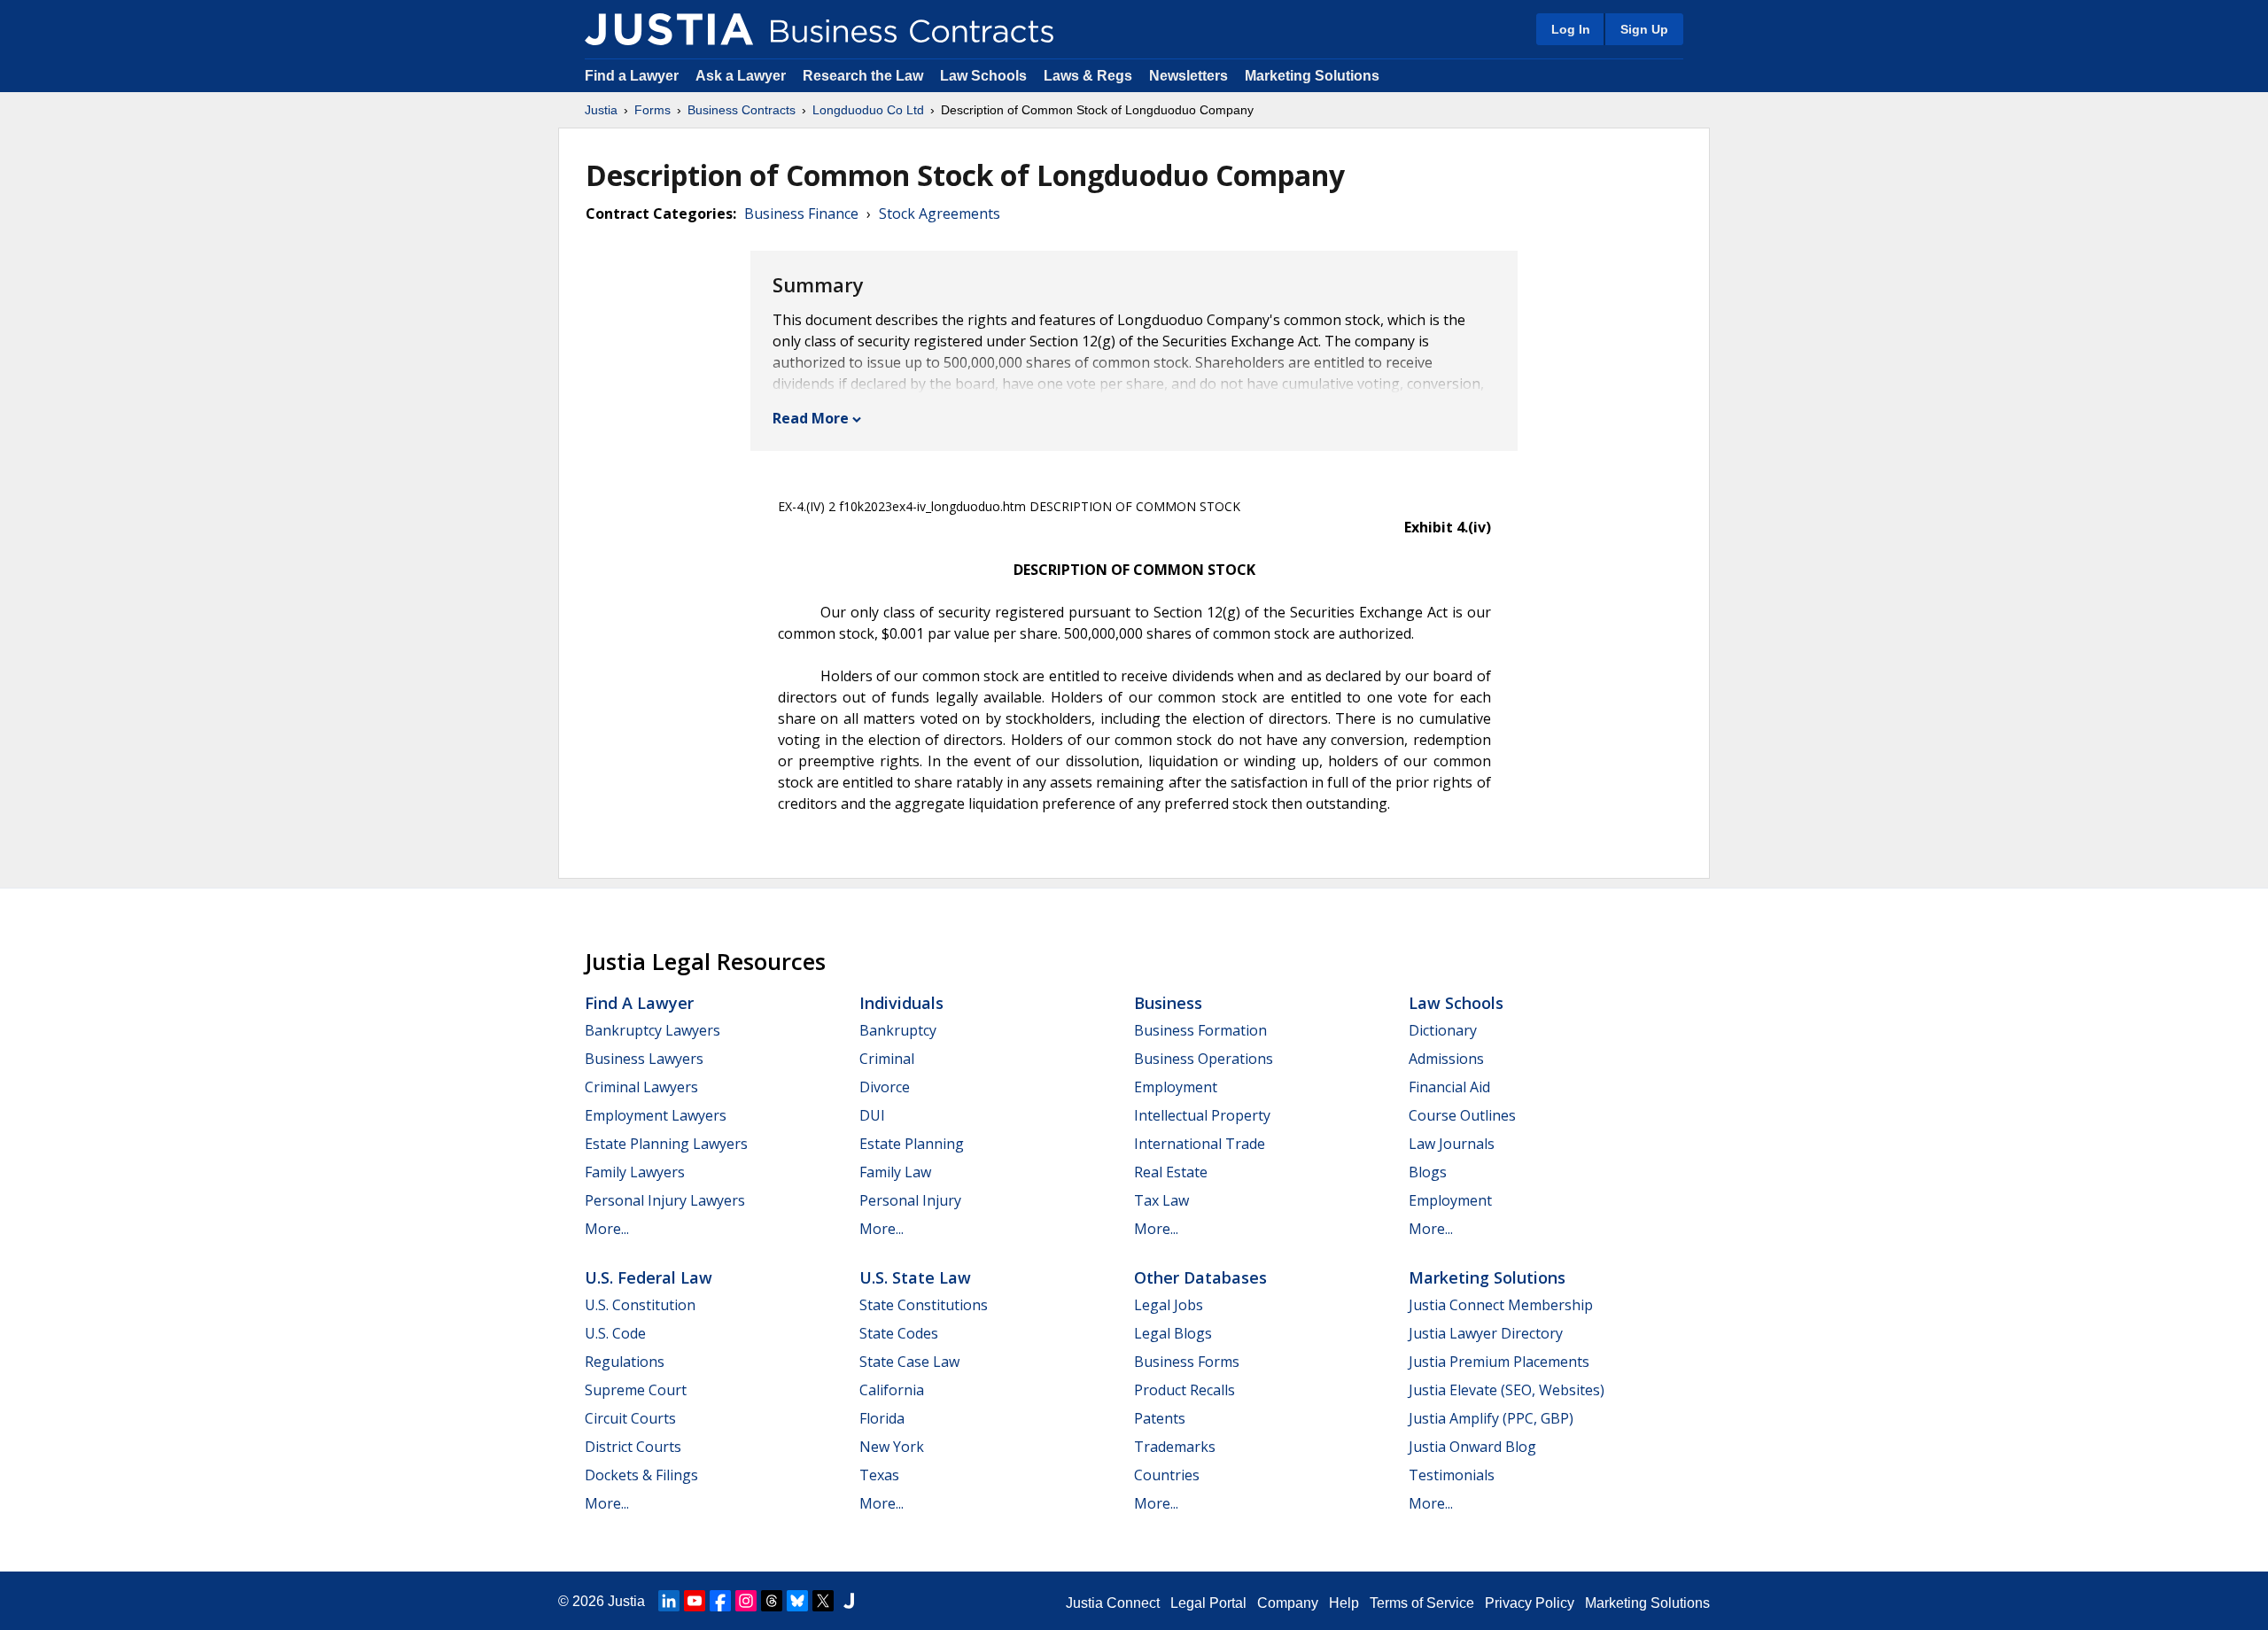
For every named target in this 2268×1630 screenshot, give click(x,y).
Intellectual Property (1202, 1115)
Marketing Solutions (1312, 76)
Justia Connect (1113, 1603)
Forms (652, 110)
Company (1288, 1603)
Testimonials (1452, 1475)
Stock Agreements (940, 213)
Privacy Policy (1530, 1603)
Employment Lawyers (656, 1115)
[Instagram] (746, 1601)
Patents (1160, 1418)
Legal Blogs (1173, 1333)
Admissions (1446, 1059)
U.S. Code (615, 1333)
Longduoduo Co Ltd (868, 110)
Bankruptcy (898, 1030)
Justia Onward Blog (1472, 1447)
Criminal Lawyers (641, 1087)
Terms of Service (1422, 1603)
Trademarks (1175, 1447)
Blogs (1428, 1172)
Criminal (887, 1059)
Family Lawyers (635, 1172)
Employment (1176, 1087)
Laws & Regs (1088, 76)
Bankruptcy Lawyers (652, 1030)
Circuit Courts (630, 1418)
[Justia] (669, 29)
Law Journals (1452, 1144)
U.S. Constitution (640, 1305)
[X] (823, 1601)
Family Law (895, 1172)
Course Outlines (1462, 1115)
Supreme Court (636, 1390)
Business (1168, 1003)
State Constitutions (924, 1305)
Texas (879, 1475)
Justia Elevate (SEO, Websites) (1507, 1390)
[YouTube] (695, 1601)
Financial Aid (1449, 1087)
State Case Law (909, 1362)
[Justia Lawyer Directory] (849, 1601)
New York (892, 1447)
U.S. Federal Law (649, 1277)
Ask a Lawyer (742, 76)
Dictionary (1443, 1030)
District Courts (633, 1447)
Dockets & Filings (641, 1475)
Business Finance (801, 213)
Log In (1571, 29)
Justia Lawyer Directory (1486, 1333)
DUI (872, 1115)
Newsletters (1188, 76)
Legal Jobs (1169, 1305)
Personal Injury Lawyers (665, 1200)
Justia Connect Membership (1501, 1305)
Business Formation (1200, 1030)
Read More (811, 418)
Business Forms (1187, 1362)
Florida (882, 1418)
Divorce (885, 1087)
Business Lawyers (644, 1059)
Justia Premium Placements (1499, 1362)
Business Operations (1204, 1059)
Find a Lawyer (632, 76)
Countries (1167, 1475)
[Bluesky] (797, 1601)
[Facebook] (720, 1601)
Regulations (625, 1362)
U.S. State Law (915, 1277)
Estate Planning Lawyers (666, 1144)
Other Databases (1200, 1277)
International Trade (1200, 1144)
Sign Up (1644, 29)
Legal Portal (1208, 1603)
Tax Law (1161, 1200)
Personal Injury (910, 1200)
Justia (601, 110)
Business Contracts (742, 110)
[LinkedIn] (669, 1601)
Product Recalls (1184, 1390)
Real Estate (1171, 1172)
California (892, 1390)
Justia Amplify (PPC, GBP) (1491, 1418)
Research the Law (863, 76)
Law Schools (983, 76)
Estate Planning (912, 1144)
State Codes (899, 1333)
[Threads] (772, 1601)
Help (1344, 1603)
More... (607, 1229)
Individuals (901, 1003)
